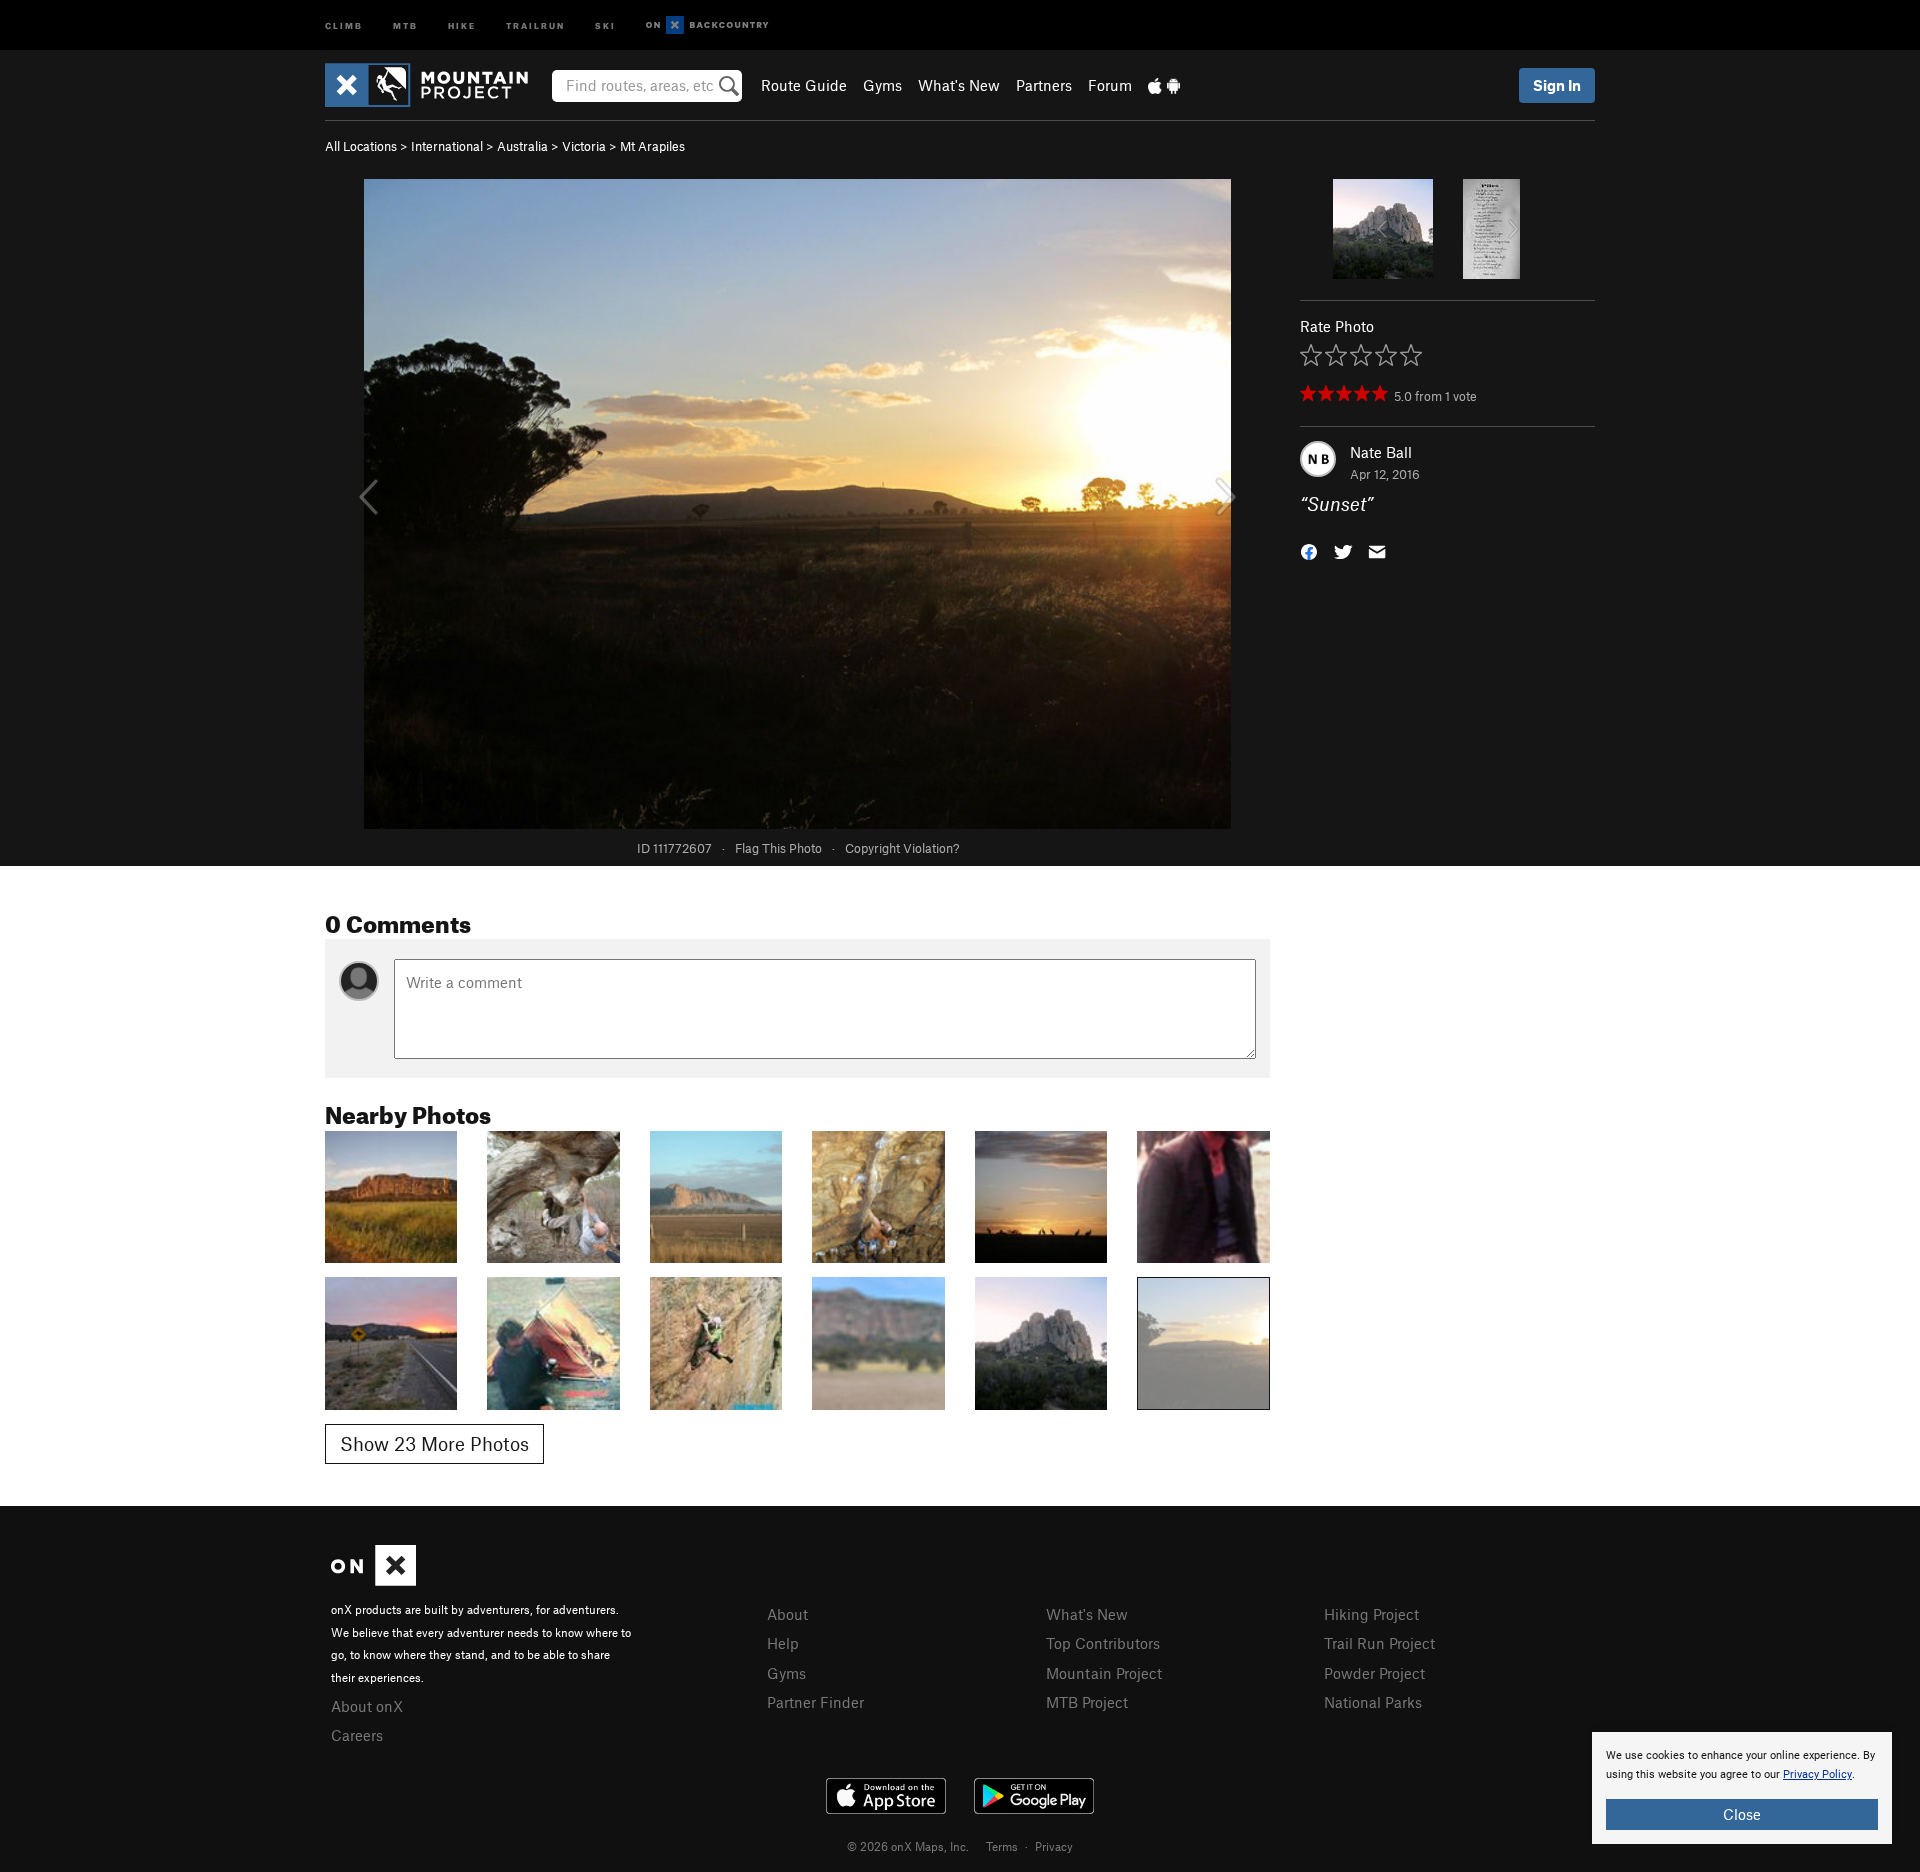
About (787, 1614)
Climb (344, 24)
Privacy (1054, 1846)
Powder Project (1374, 1673)
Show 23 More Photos (434, 1443)
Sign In (1557, 85)
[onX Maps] (373, 1580)
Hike (462, 24)
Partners (1044, 85)
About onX (367, 1706)
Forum (1110, 85)
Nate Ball (1381, 452)
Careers (357, 1735)
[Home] (436, 85)
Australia (522, 146)
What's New (959, 85)
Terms (1002, 1846)
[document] (1742, 1788)
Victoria (584, 146)
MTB (405, 24)
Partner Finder (815, 1702)
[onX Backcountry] (707, 25)
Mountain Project (1104, 1673)
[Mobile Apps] (1164, 85)
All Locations (361, 146)
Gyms (882, 85)
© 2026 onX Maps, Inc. (908, 1846)
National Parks (1373, 1702)
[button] (1309, 550)
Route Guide (804, 85)
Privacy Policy (1817, 1774)
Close (1742, 1814)
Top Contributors (1103, 1643)
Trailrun (535, 24)
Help (783, 1643)
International (447, 146)
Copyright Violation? (902, 848)
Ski (605, 24)
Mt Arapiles (652, 146)
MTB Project (1087, 1702)
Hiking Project (1371, 1614)
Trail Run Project (1379, 1643)
